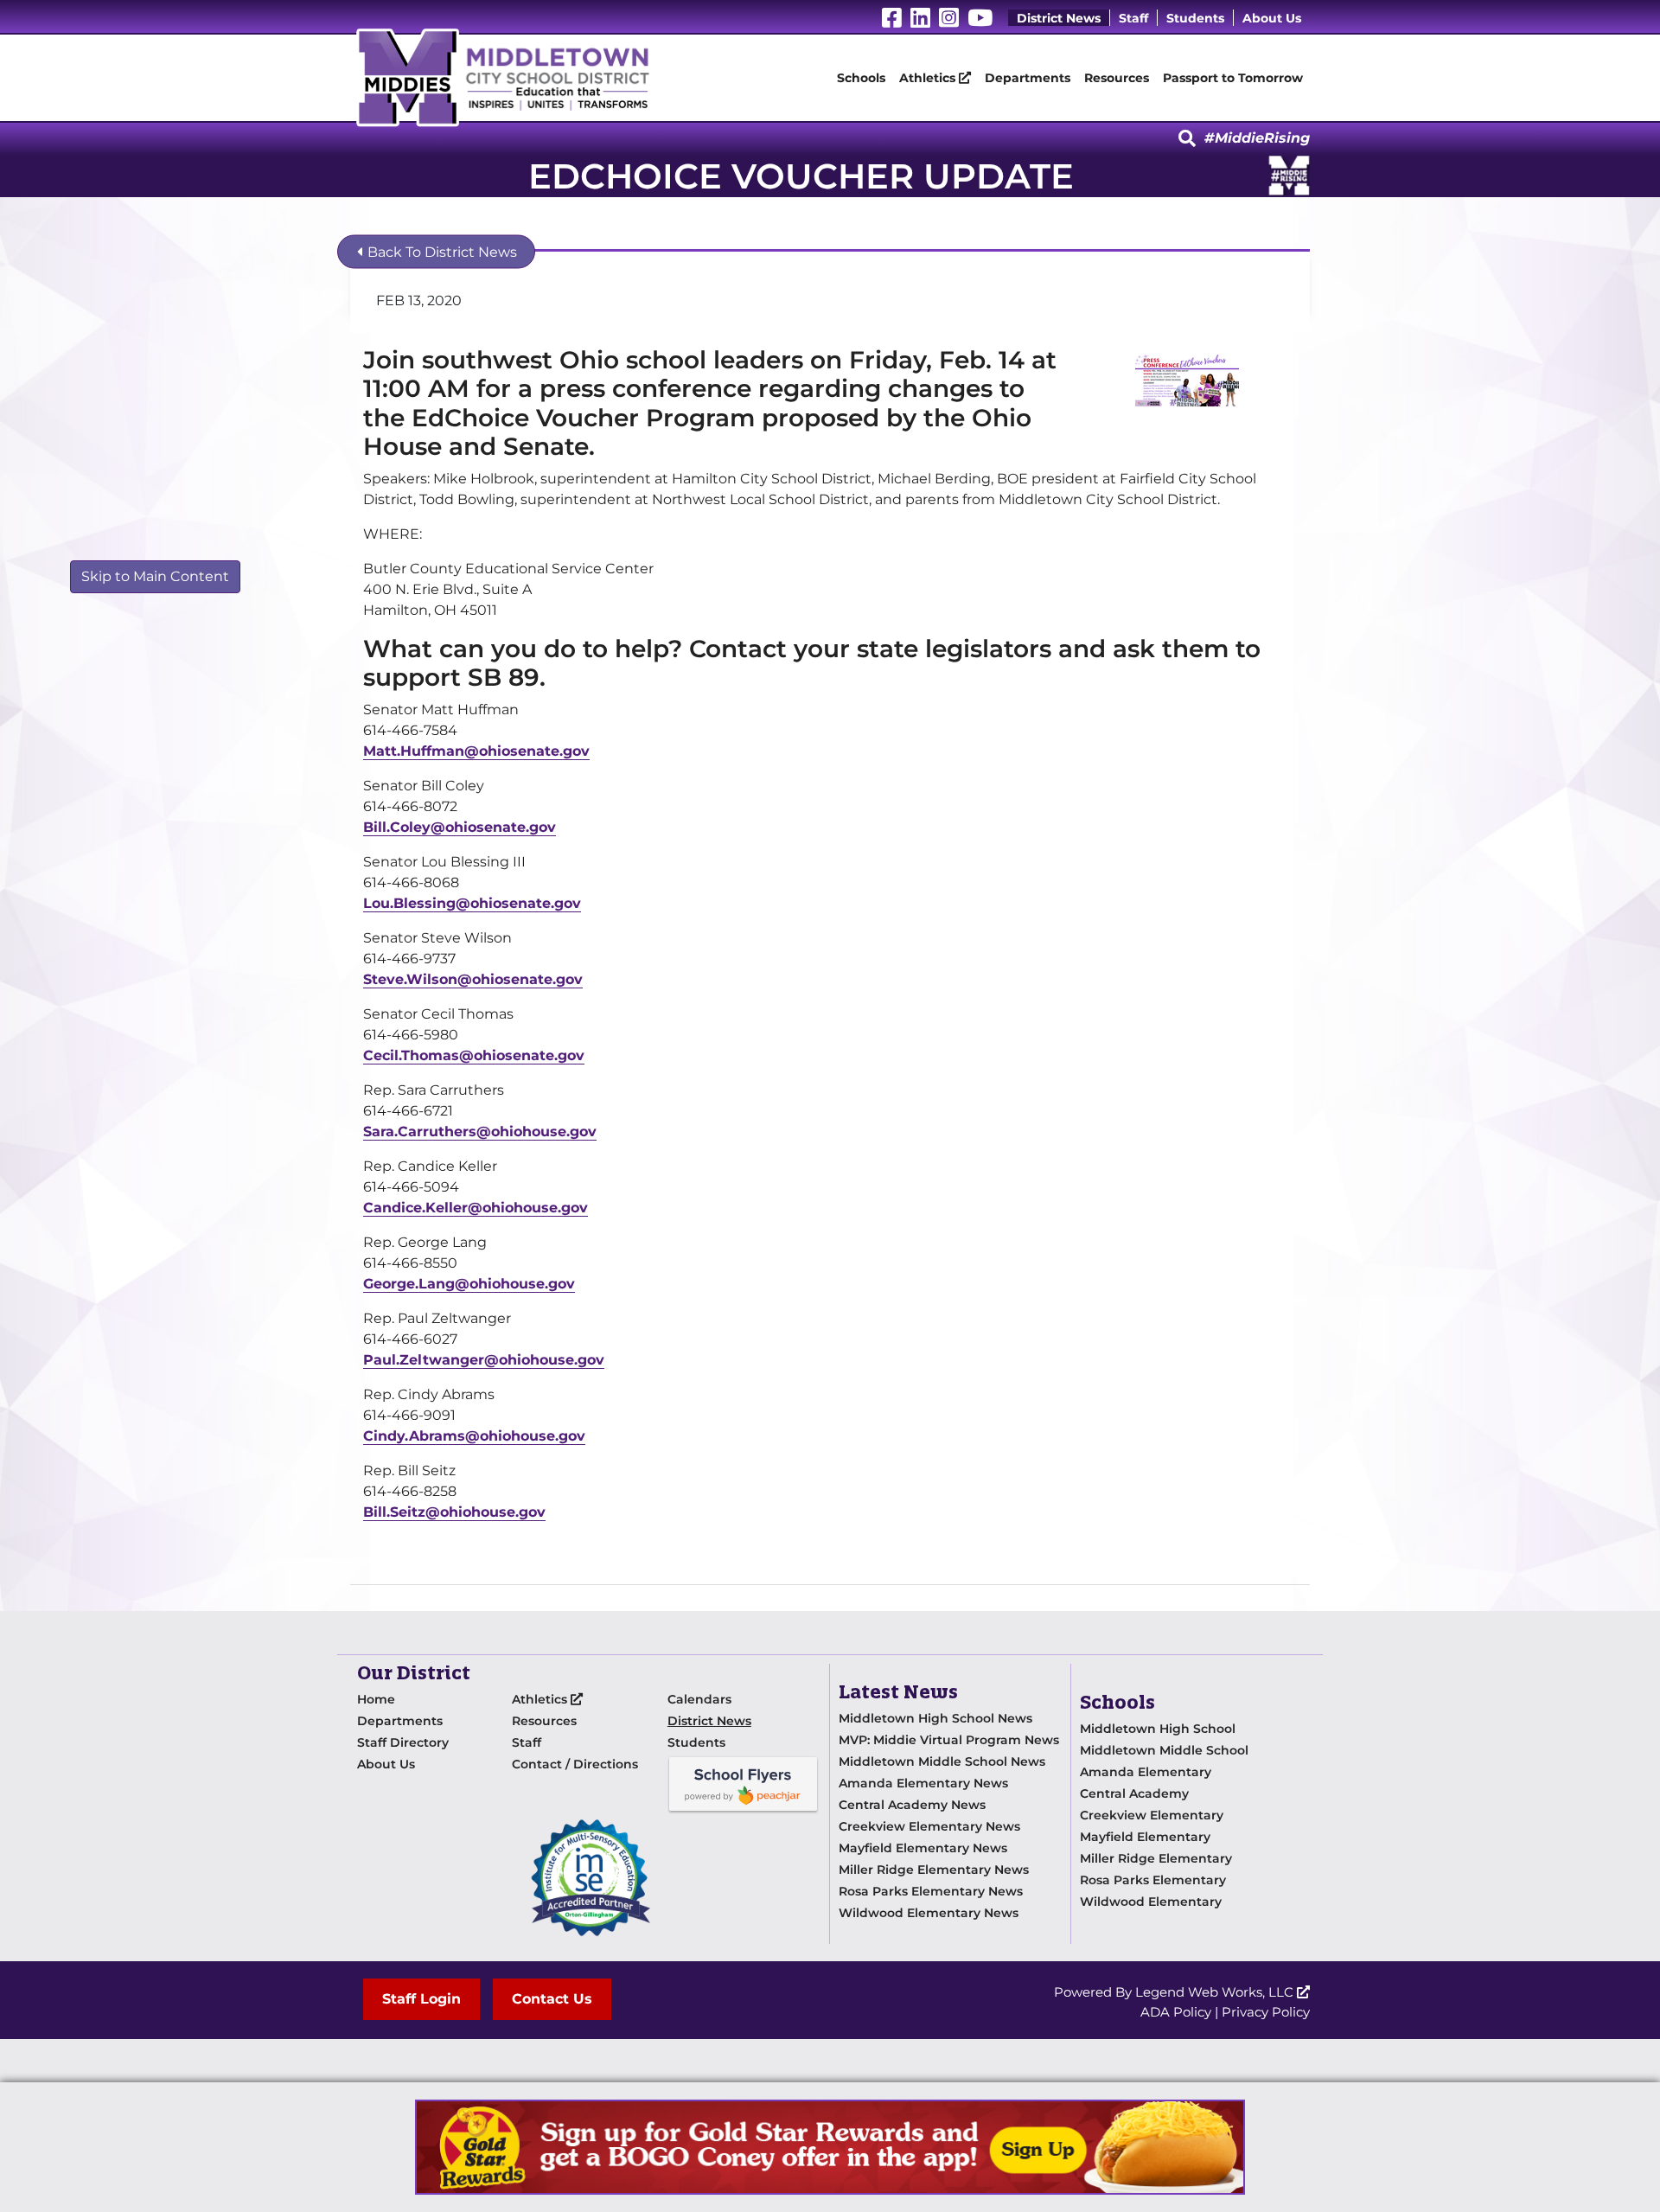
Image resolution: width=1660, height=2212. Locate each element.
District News (1059, 18)
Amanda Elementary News (923, 1783)
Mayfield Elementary (1145, 1837)
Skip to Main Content (155, 576)
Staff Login (421, 1999)
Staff (1133, 18)
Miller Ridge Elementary (1156, 1858)
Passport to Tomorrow (1233, 78)
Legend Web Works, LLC (1216, 1992)
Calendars (699, 1699)
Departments (1028, 78)
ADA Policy (1176, 2012)
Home (376, 1699)
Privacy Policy (1266, 2012)
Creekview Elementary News (929, 1826)
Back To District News (441, 252)
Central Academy (1134, 1793)
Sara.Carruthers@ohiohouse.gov (480, 1132)
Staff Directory (403, 1742)
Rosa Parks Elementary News (931, 1891)
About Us (1272, 18)
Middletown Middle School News (942, 1761)
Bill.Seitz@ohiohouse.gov (454, 1512)
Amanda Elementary (1146, 1772)
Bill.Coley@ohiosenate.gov (460, 827)
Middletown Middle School (1164, 1750)
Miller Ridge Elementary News (934, 1870)
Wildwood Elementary (1151, 1902)
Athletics (929, 78)
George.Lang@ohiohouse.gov (469, 1284)
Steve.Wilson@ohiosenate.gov (473, 979)
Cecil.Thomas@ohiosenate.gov (474, 1055)
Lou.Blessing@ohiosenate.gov (472, 903)
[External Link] (830, 2147)
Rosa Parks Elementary (1153, 1880)
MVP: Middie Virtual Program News (949, 1740)
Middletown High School (1158, 1729)
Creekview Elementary (1152, 1815)
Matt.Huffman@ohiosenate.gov (476, 751)
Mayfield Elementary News (923, 1848)
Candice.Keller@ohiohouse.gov (476, 1208)
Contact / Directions (575, 1764)
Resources (1117, 78)
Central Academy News (912, 1805)
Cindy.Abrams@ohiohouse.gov (474, 1436)
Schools (861, 78)
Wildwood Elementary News (929, 1913)
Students (1195, 18)
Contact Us (552, 1999)
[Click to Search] (1187, 139)
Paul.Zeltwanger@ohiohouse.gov (484, 1360)
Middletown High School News (935, 1718)
